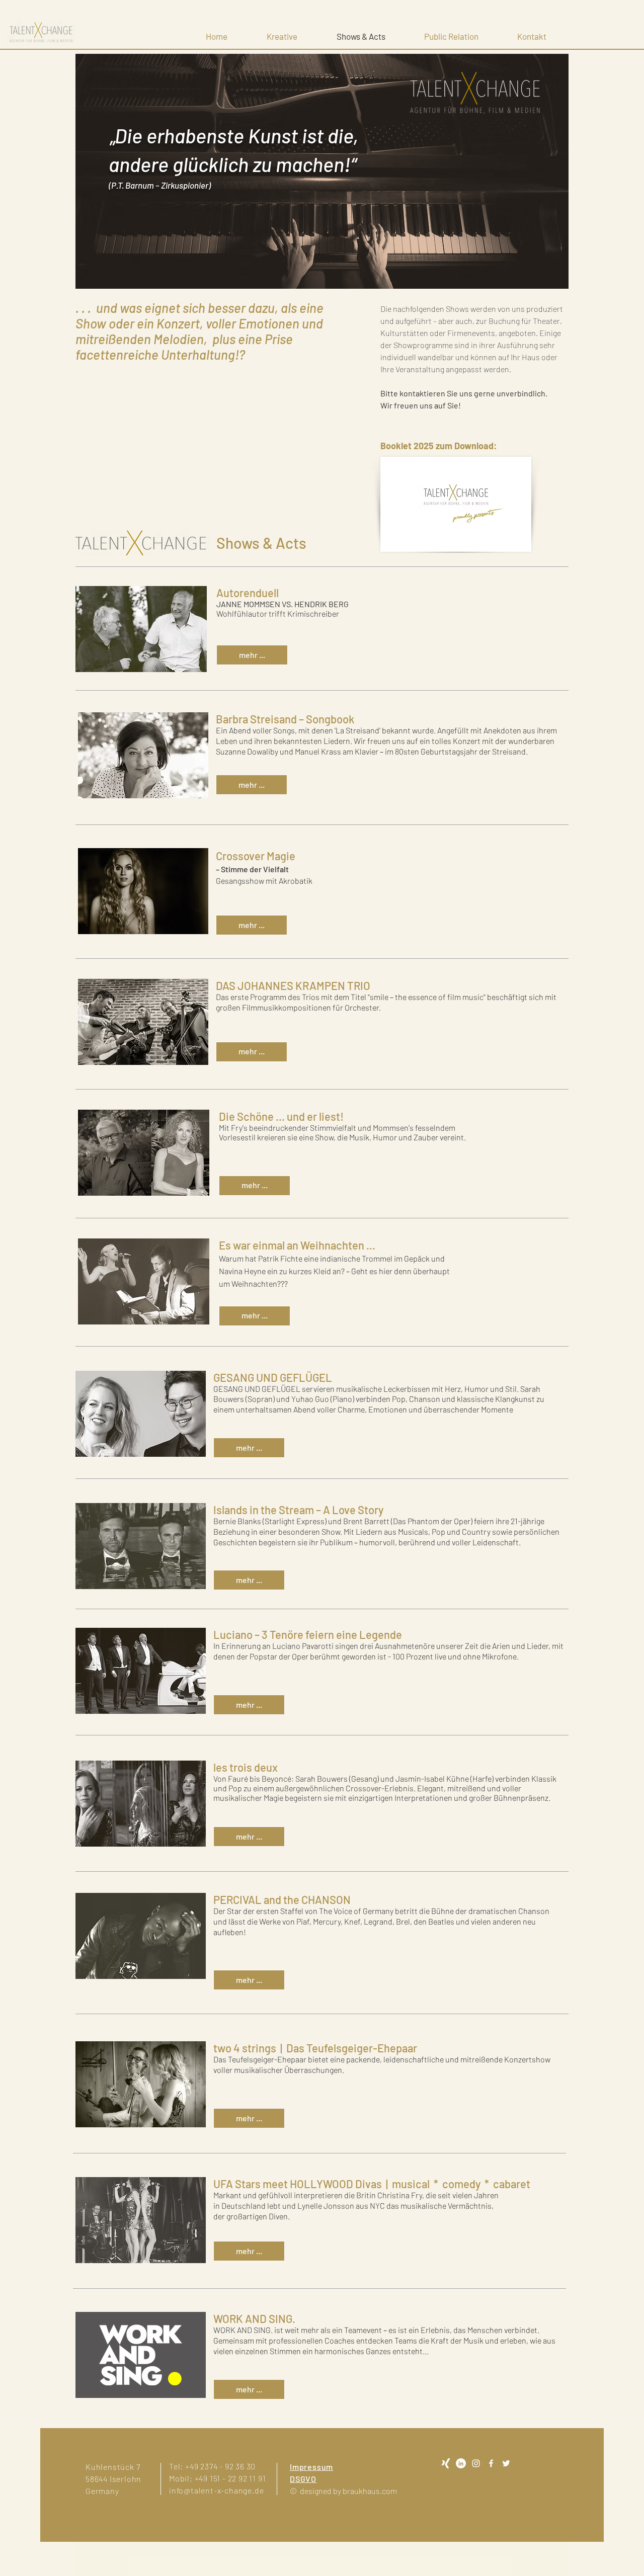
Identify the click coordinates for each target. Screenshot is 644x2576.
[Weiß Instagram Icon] (476, 2463)
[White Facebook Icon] (491, 2463)
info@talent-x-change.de (216, 2490)
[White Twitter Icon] (506, 2463)
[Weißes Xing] (446, 2463)
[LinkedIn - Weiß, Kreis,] (461, 2463)
